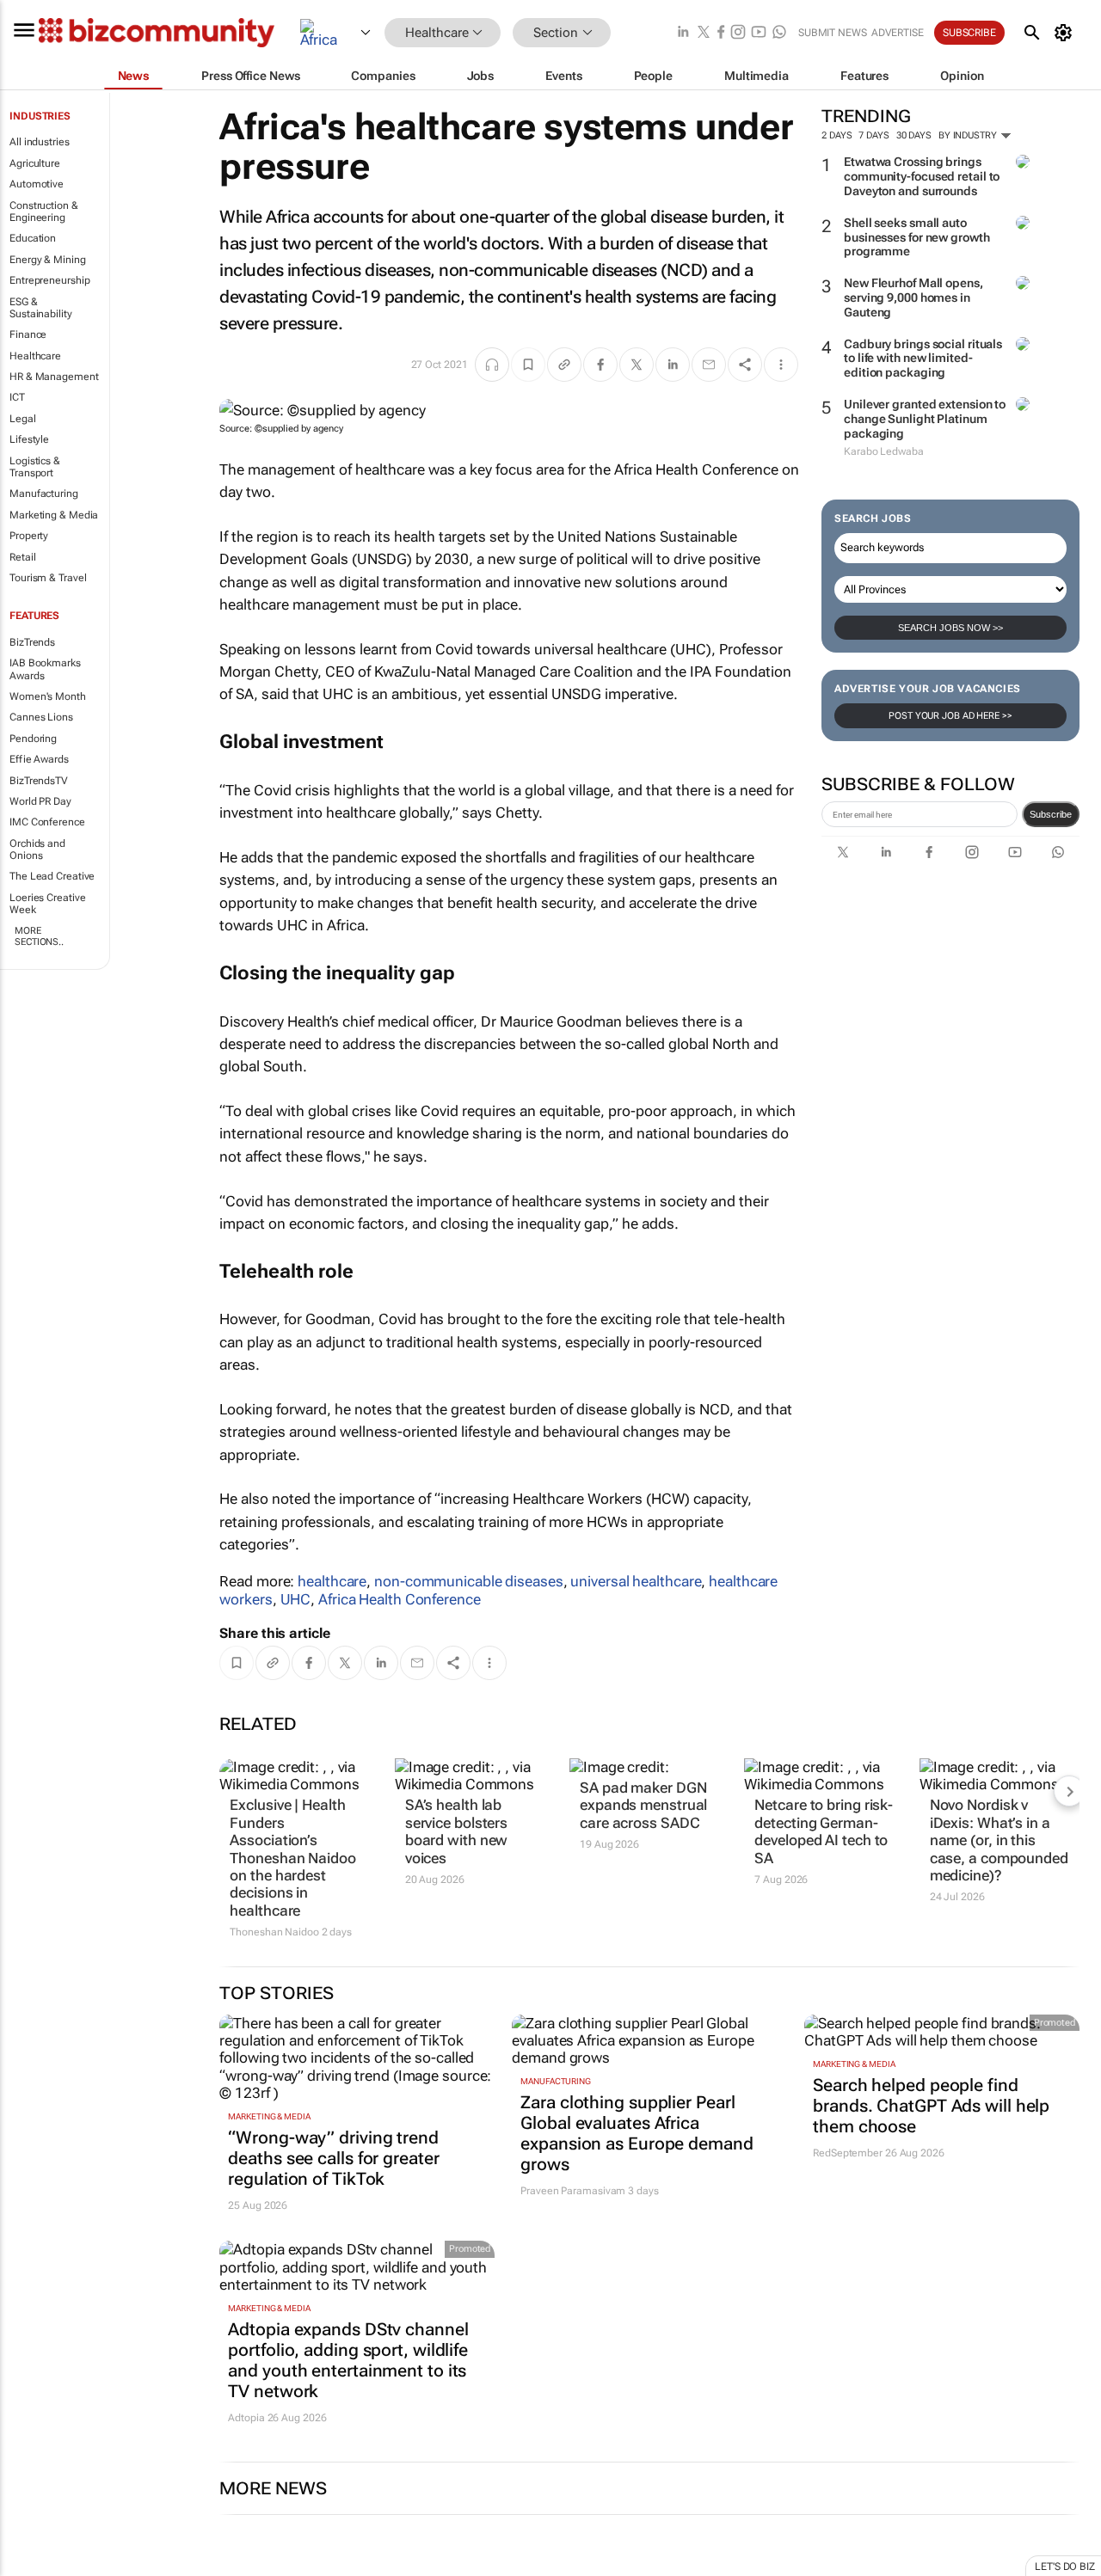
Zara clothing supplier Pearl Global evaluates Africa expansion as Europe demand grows (637, 2133)
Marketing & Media (54, 515)
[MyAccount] (1066, 33)
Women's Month (48, 696)
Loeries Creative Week (47, 904)
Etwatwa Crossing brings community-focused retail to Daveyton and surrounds (922, 176)
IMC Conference (47, 822)
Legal (23, 419)
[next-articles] (1069, 1791)
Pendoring (33, 739)
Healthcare (35, 356)
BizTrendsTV (39, 781)
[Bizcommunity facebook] (721, 33)
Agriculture (35, 163)
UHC (296, 1599)
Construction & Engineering (44, 212)
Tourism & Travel (48, 578)
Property (29, 536)
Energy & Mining (48, 260)
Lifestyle (29, 439)
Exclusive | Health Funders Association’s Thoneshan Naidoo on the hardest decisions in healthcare (292, 1857)
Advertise (898, 33)
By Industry (969, 135)
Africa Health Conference (400, 1599)
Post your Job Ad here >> (950, 716)
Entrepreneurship (49, 280)
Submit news (833, 33)
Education (33, 238)
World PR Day (40, 801)
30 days (914, 135)
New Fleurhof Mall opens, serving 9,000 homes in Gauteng (913, 297)
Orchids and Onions (37, 849)
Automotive (37, 184)
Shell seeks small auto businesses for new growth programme (917, 237)
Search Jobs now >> (950, 628)
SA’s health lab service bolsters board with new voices (457, 1831)
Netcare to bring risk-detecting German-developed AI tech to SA (824, 1831)
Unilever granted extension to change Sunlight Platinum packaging (925, 419)
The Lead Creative (52, 876)
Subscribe (1051, 814)
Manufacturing (44, 494)
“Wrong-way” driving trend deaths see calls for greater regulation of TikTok (333, 2158)
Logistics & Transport (35, 467)
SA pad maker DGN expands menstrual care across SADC (643, 1805)
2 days (837, 135)
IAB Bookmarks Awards (45, 669)
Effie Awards (39, 759)
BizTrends (32, 642)
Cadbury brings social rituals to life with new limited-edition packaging (923, 359)
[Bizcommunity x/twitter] (704, 33)
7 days (873, 135)
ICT (17, 397)
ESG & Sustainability (41, 308)
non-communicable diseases (469, 1581)
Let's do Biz (1065, 2567)
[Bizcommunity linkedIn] (683, 33)
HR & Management (54, 377)
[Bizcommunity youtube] (759, 33)
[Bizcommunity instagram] (738, 33)
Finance (28, 334)
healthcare (332, 1581)
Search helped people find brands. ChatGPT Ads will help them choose (931, 2106)
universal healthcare (636, 1581)
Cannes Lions (41, 717)
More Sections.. (39, 936)
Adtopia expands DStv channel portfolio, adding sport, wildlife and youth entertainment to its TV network (348, 2360)
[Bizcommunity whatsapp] (779, 33)
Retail (22, 557)
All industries (40, 142)
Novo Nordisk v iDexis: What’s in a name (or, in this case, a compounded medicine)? (999, 1840)
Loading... (33, 2567)
